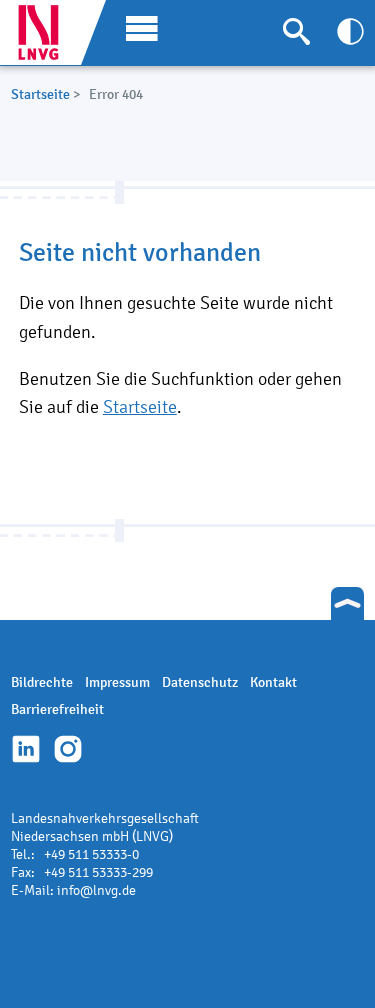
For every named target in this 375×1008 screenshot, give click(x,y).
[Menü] (137, 27)
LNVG (46, 32)
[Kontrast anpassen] (350, 31)
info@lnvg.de (96, 890)
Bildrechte (42, 682)
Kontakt (273, 682)
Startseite (40, 94)
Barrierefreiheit (57, 709)
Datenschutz (200, 682)
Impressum (117, 682)
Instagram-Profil (68, 749)
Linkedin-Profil (26, 749)
